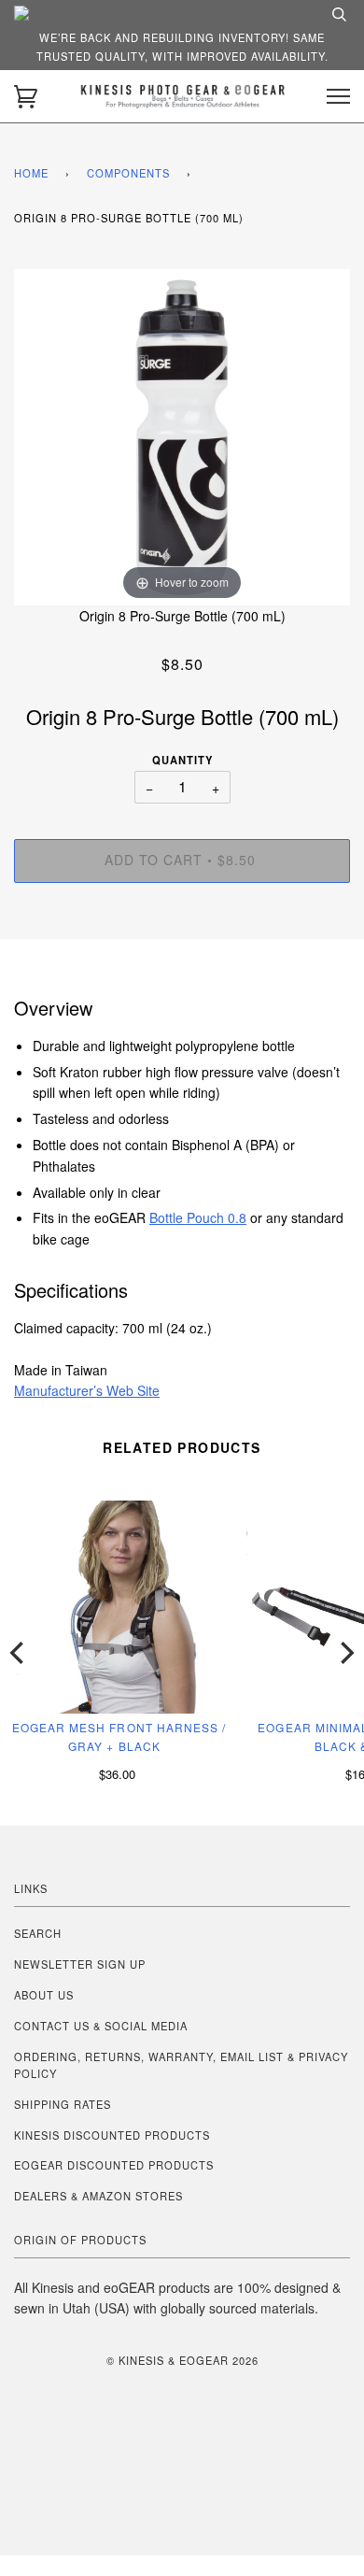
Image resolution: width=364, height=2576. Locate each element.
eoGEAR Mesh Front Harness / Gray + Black (119, 1736)
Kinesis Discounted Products (112, 2135)
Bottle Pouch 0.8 (198, 1217)
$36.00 (117, 1774)
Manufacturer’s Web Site (87, 1390)
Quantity (182, 760)
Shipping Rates (63, 2104)
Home (31, 173)
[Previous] (19, 1653)
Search (38, 1933)
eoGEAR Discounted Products (114, 2165)
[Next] (345, 1653)
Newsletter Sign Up (80, 1964)
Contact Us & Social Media (101, 2026)
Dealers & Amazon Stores (98, 2196)
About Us (44, 1995)
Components (128, 173)
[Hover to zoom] (182, 435)
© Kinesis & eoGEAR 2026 (182, 2360)
